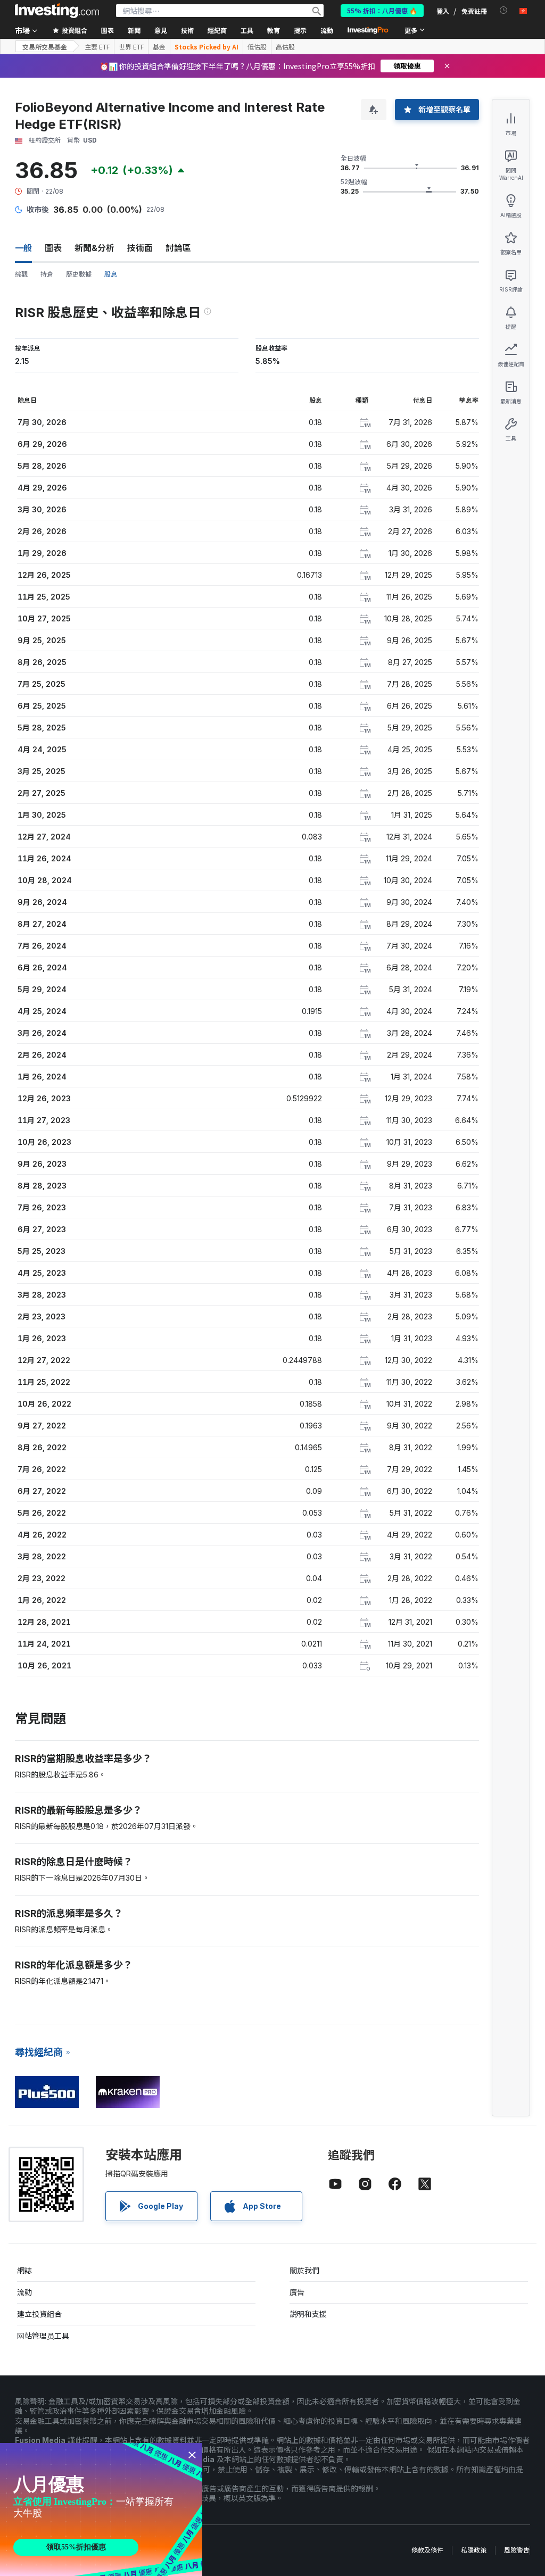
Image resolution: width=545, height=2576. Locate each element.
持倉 (47, 274)
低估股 (257, 47)
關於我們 (304, 2270)
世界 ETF (131, 47)
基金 (159, 47)
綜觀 (21, 274)
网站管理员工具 (43, 2336)
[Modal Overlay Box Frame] (101, 2509)
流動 (24, 2292)
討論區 (178, 248)
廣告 (297, 2292)
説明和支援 (308, 2314)
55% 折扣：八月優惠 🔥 (382, 10)
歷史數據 (79, 274)
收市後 (38, 209)
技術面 (140, 248)
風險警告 (517, 2550)
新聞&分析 (94, 248)
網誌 (24, 2270)
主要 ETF (97, 47)
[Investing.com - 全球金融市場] (57, 11)
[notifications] (504, 10)
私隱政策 (474, 2550)
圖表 (53, 248)
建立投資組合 (39, 2314)
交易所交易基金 (45, 47)
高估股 (285, 47)
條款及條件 (427, 2550)
